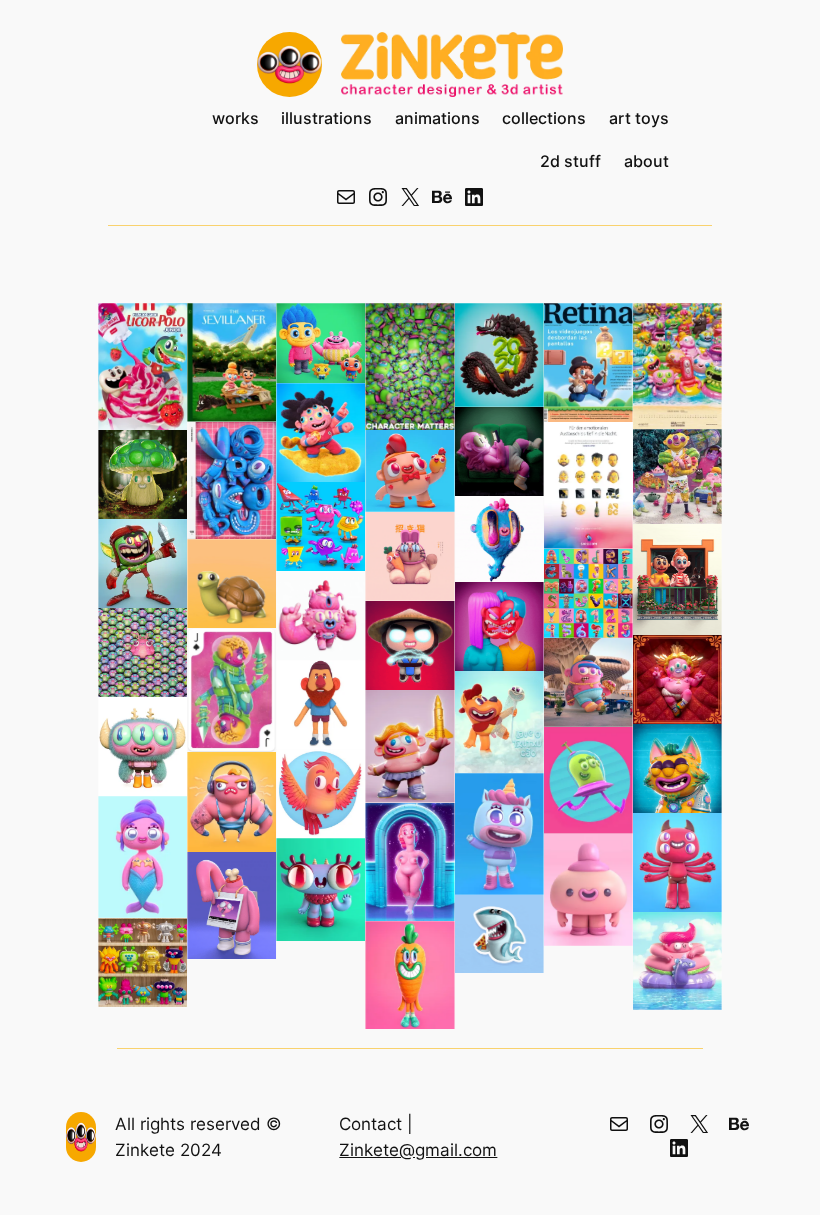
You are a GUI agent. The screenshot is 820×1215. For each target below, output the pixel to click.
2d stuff (570, 161)
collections (544, 118)
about (646, 161)
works (235, 118)
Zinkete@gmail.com (418, 1150)
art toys (639, 118)
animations (437, 118)
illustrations (326, 118)
